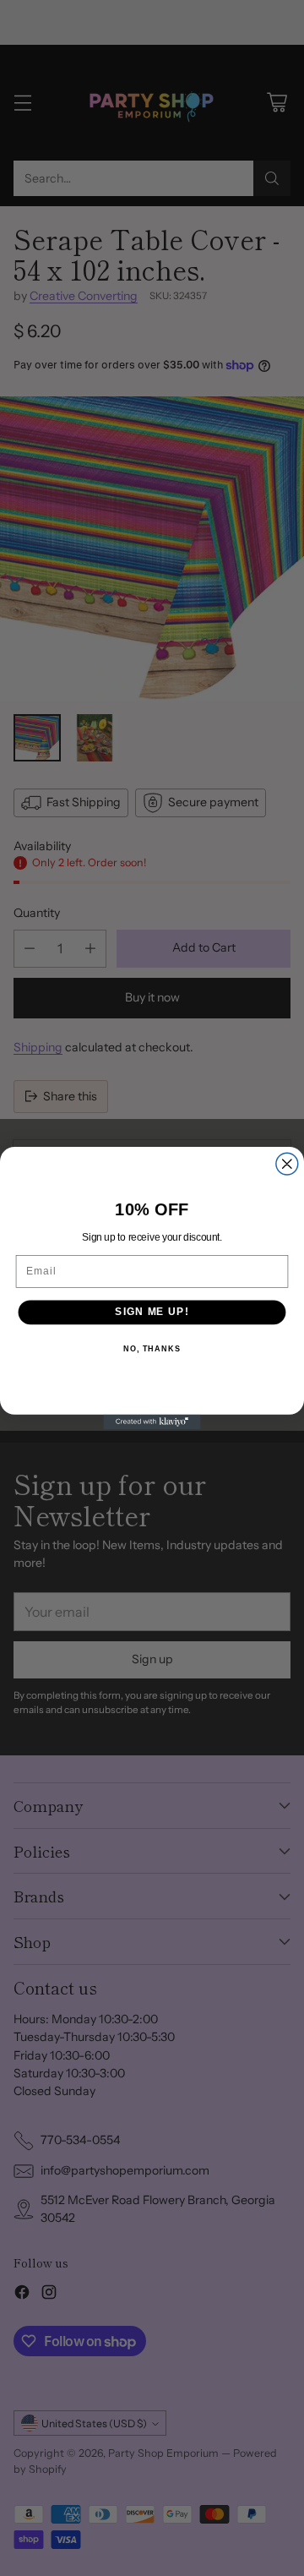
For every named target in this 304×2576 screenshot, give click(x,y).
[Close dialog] (287, 1164)
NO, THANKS (152, 1349)
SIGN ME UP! (152, 1312)
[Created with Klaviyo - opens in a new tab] (152, 1422)
